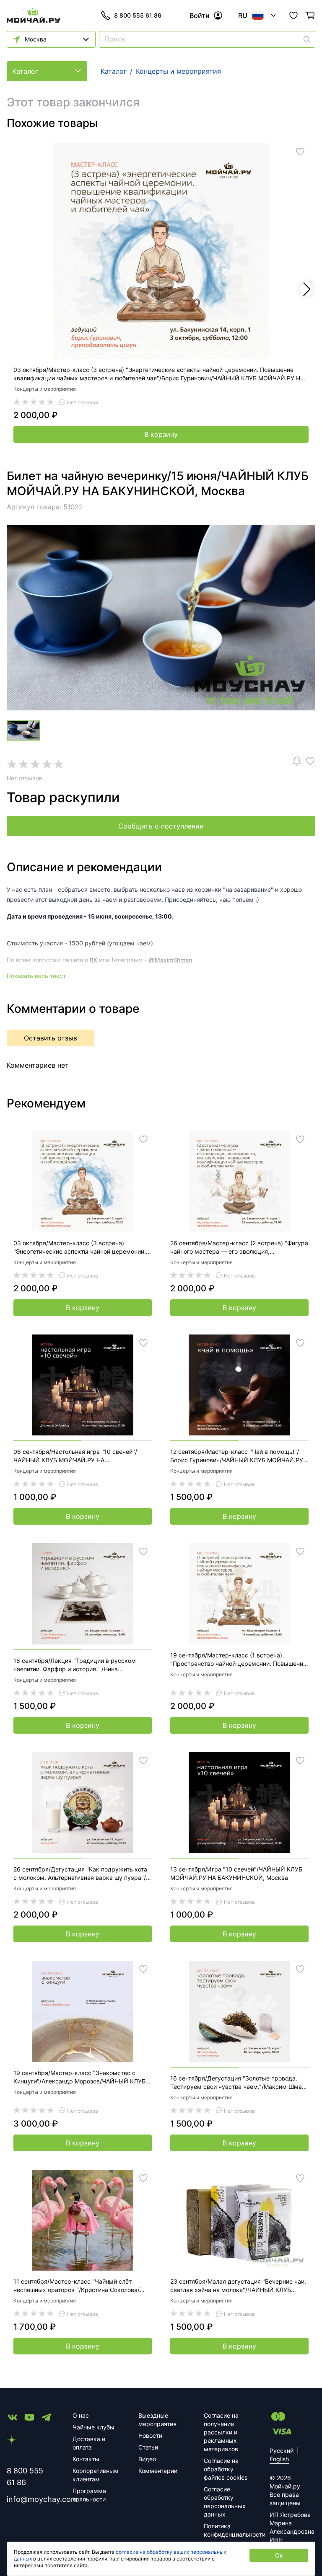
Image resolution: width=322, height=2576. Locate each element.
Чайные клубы (93, 2427)
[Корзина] (310, 15)
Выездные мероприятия (157, 2420)
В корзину (161, 434)
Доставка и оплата (89, 2443)
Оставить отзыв (51, 1038)
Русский (282, 2451)
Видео (147, 2459)
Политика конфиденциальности (227, 2530)
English (279, 2459)
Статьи (148, 2447)
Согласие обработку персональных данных (225, 2502)
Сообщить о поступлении (161, 826)
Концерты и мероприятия (45, 389)
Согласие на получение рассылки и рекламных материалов (221, 2432)
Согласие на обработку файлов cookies (226, 2469)
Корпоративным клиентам (95, 2475)
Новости (150, 2435)
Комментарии (158, 2471)
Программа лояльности (89, 2495)
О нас (81, 2415)
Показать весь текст (36, 976)
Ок (279, 2555)
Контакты (86, 2459)
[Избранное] (293, 15)
